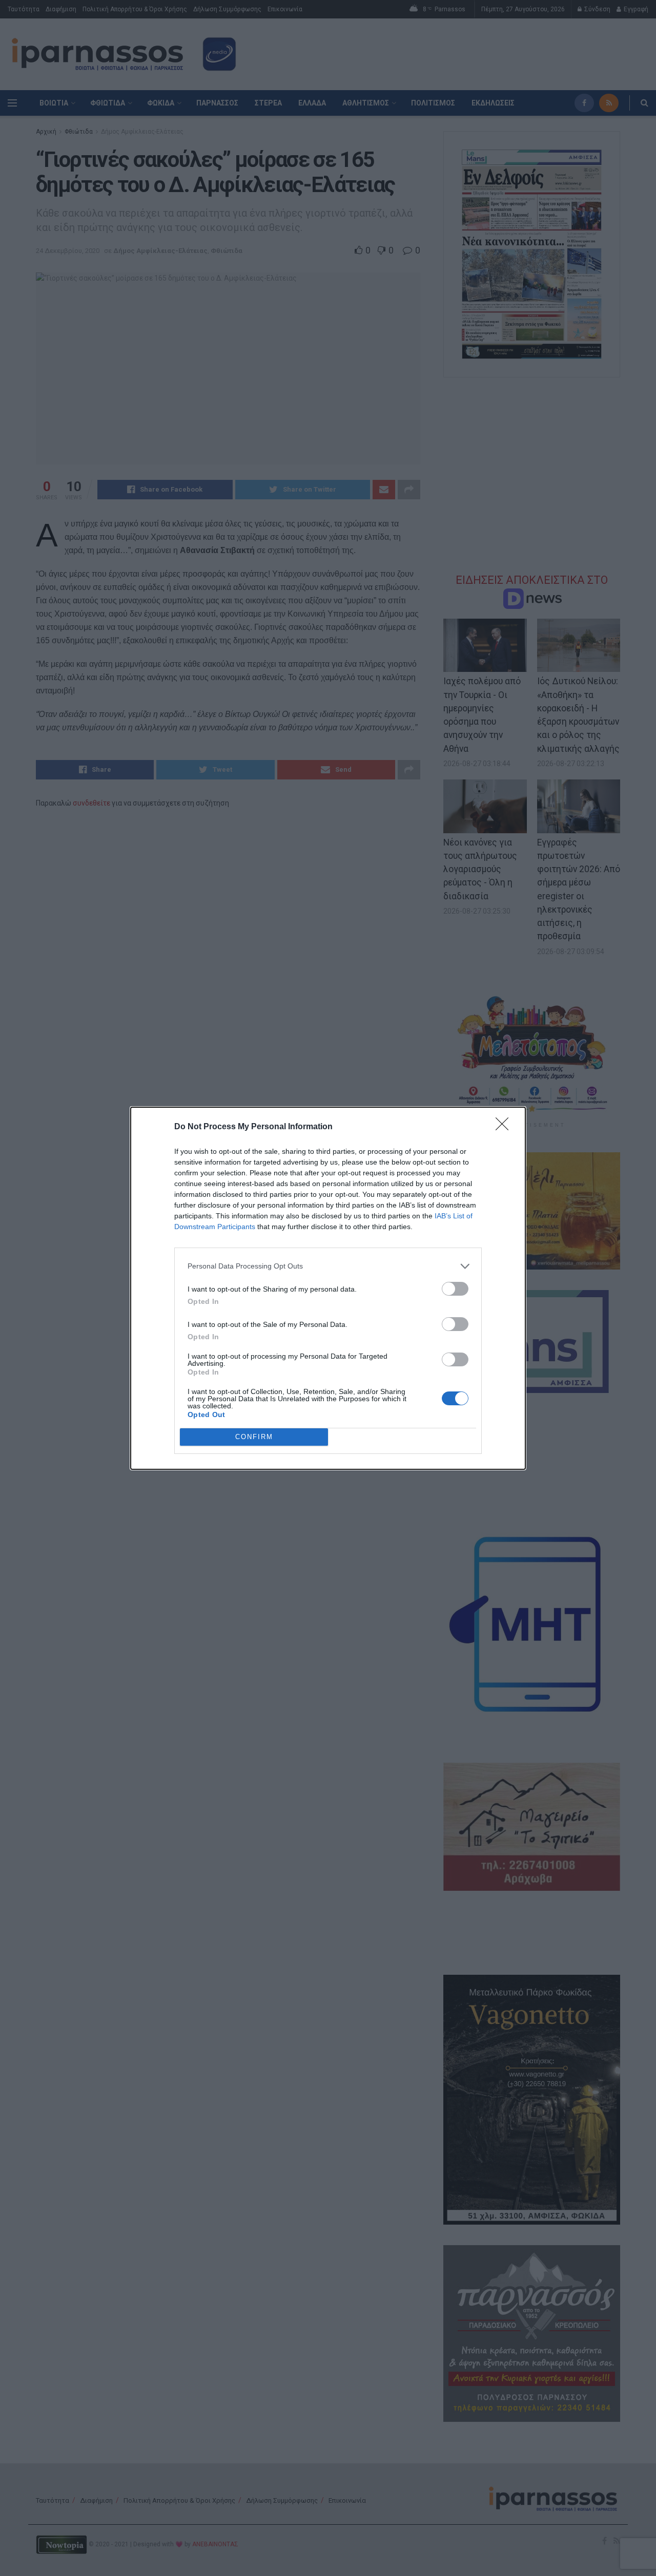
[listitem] (328, 1266)
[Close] (505, 1127)
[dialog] (328, 1288)
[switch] (455, 1289)
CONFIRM (254, 1437)
